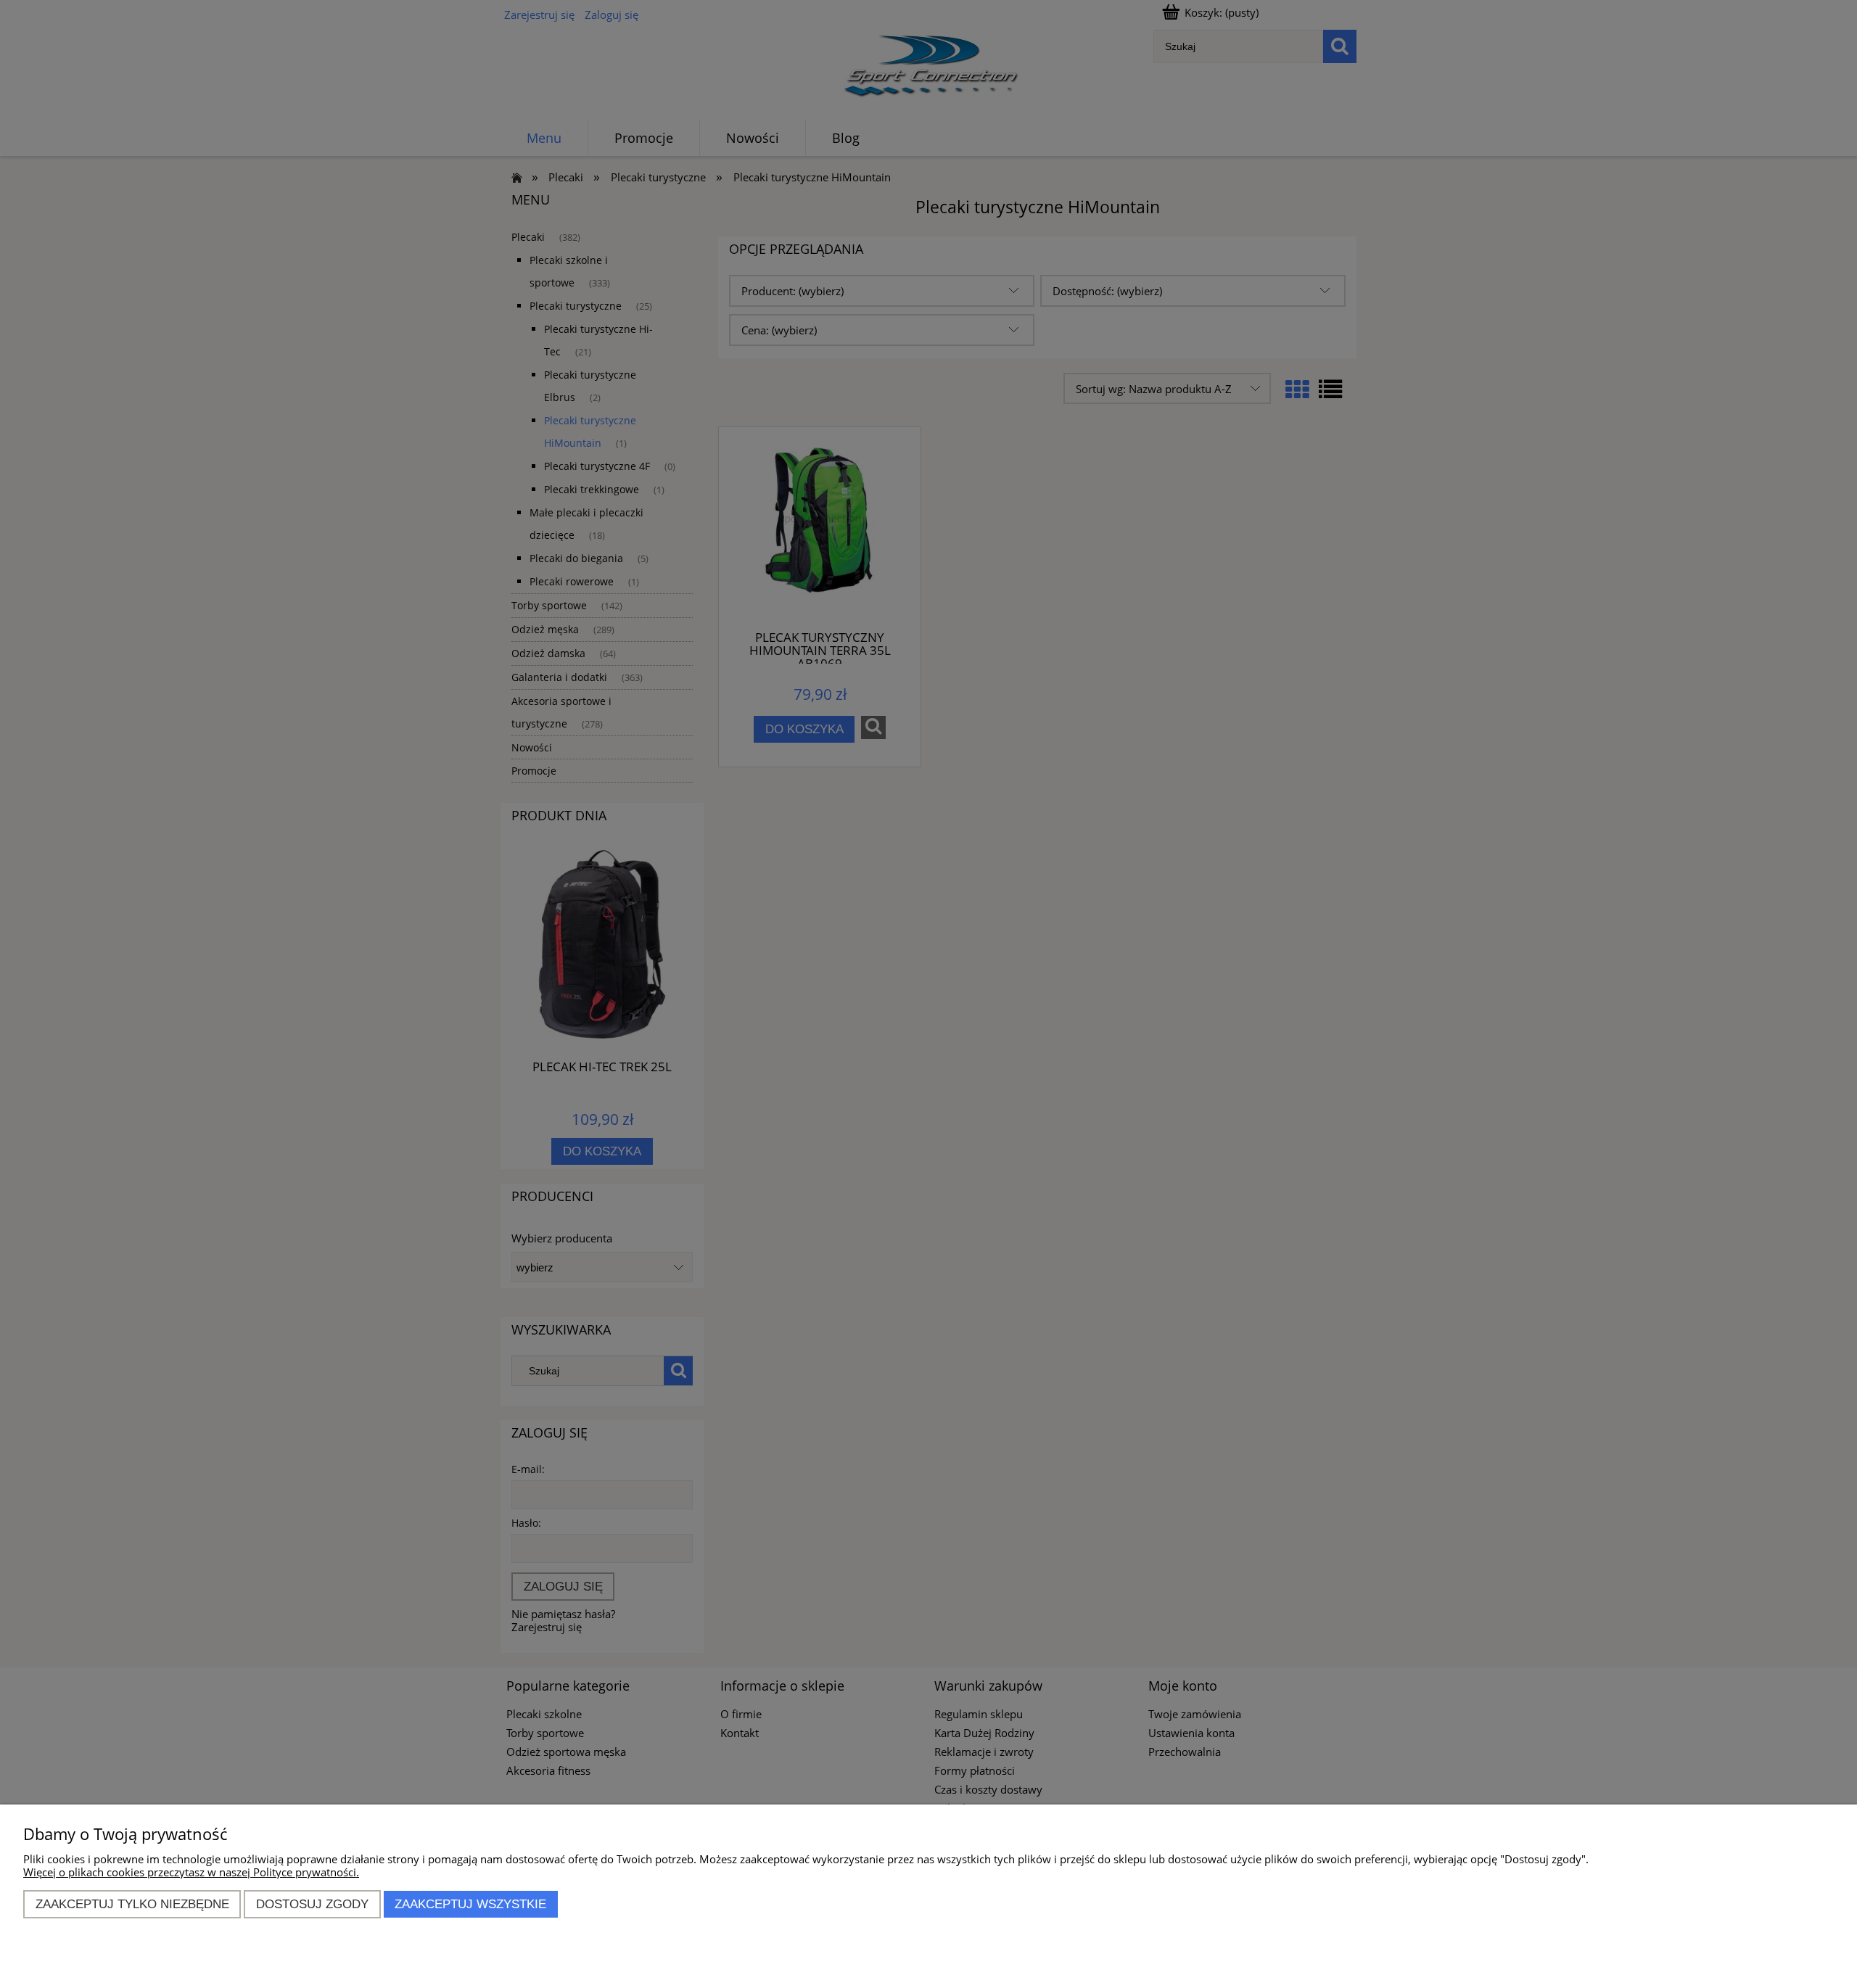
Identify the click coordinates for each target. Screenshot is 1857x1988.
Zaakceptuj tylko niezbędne (132, 1904)
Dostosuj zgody (312, 1904)
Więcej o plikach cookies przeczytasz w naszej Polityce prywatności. (191, 1872)
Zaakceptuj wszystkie (470, 1904)
